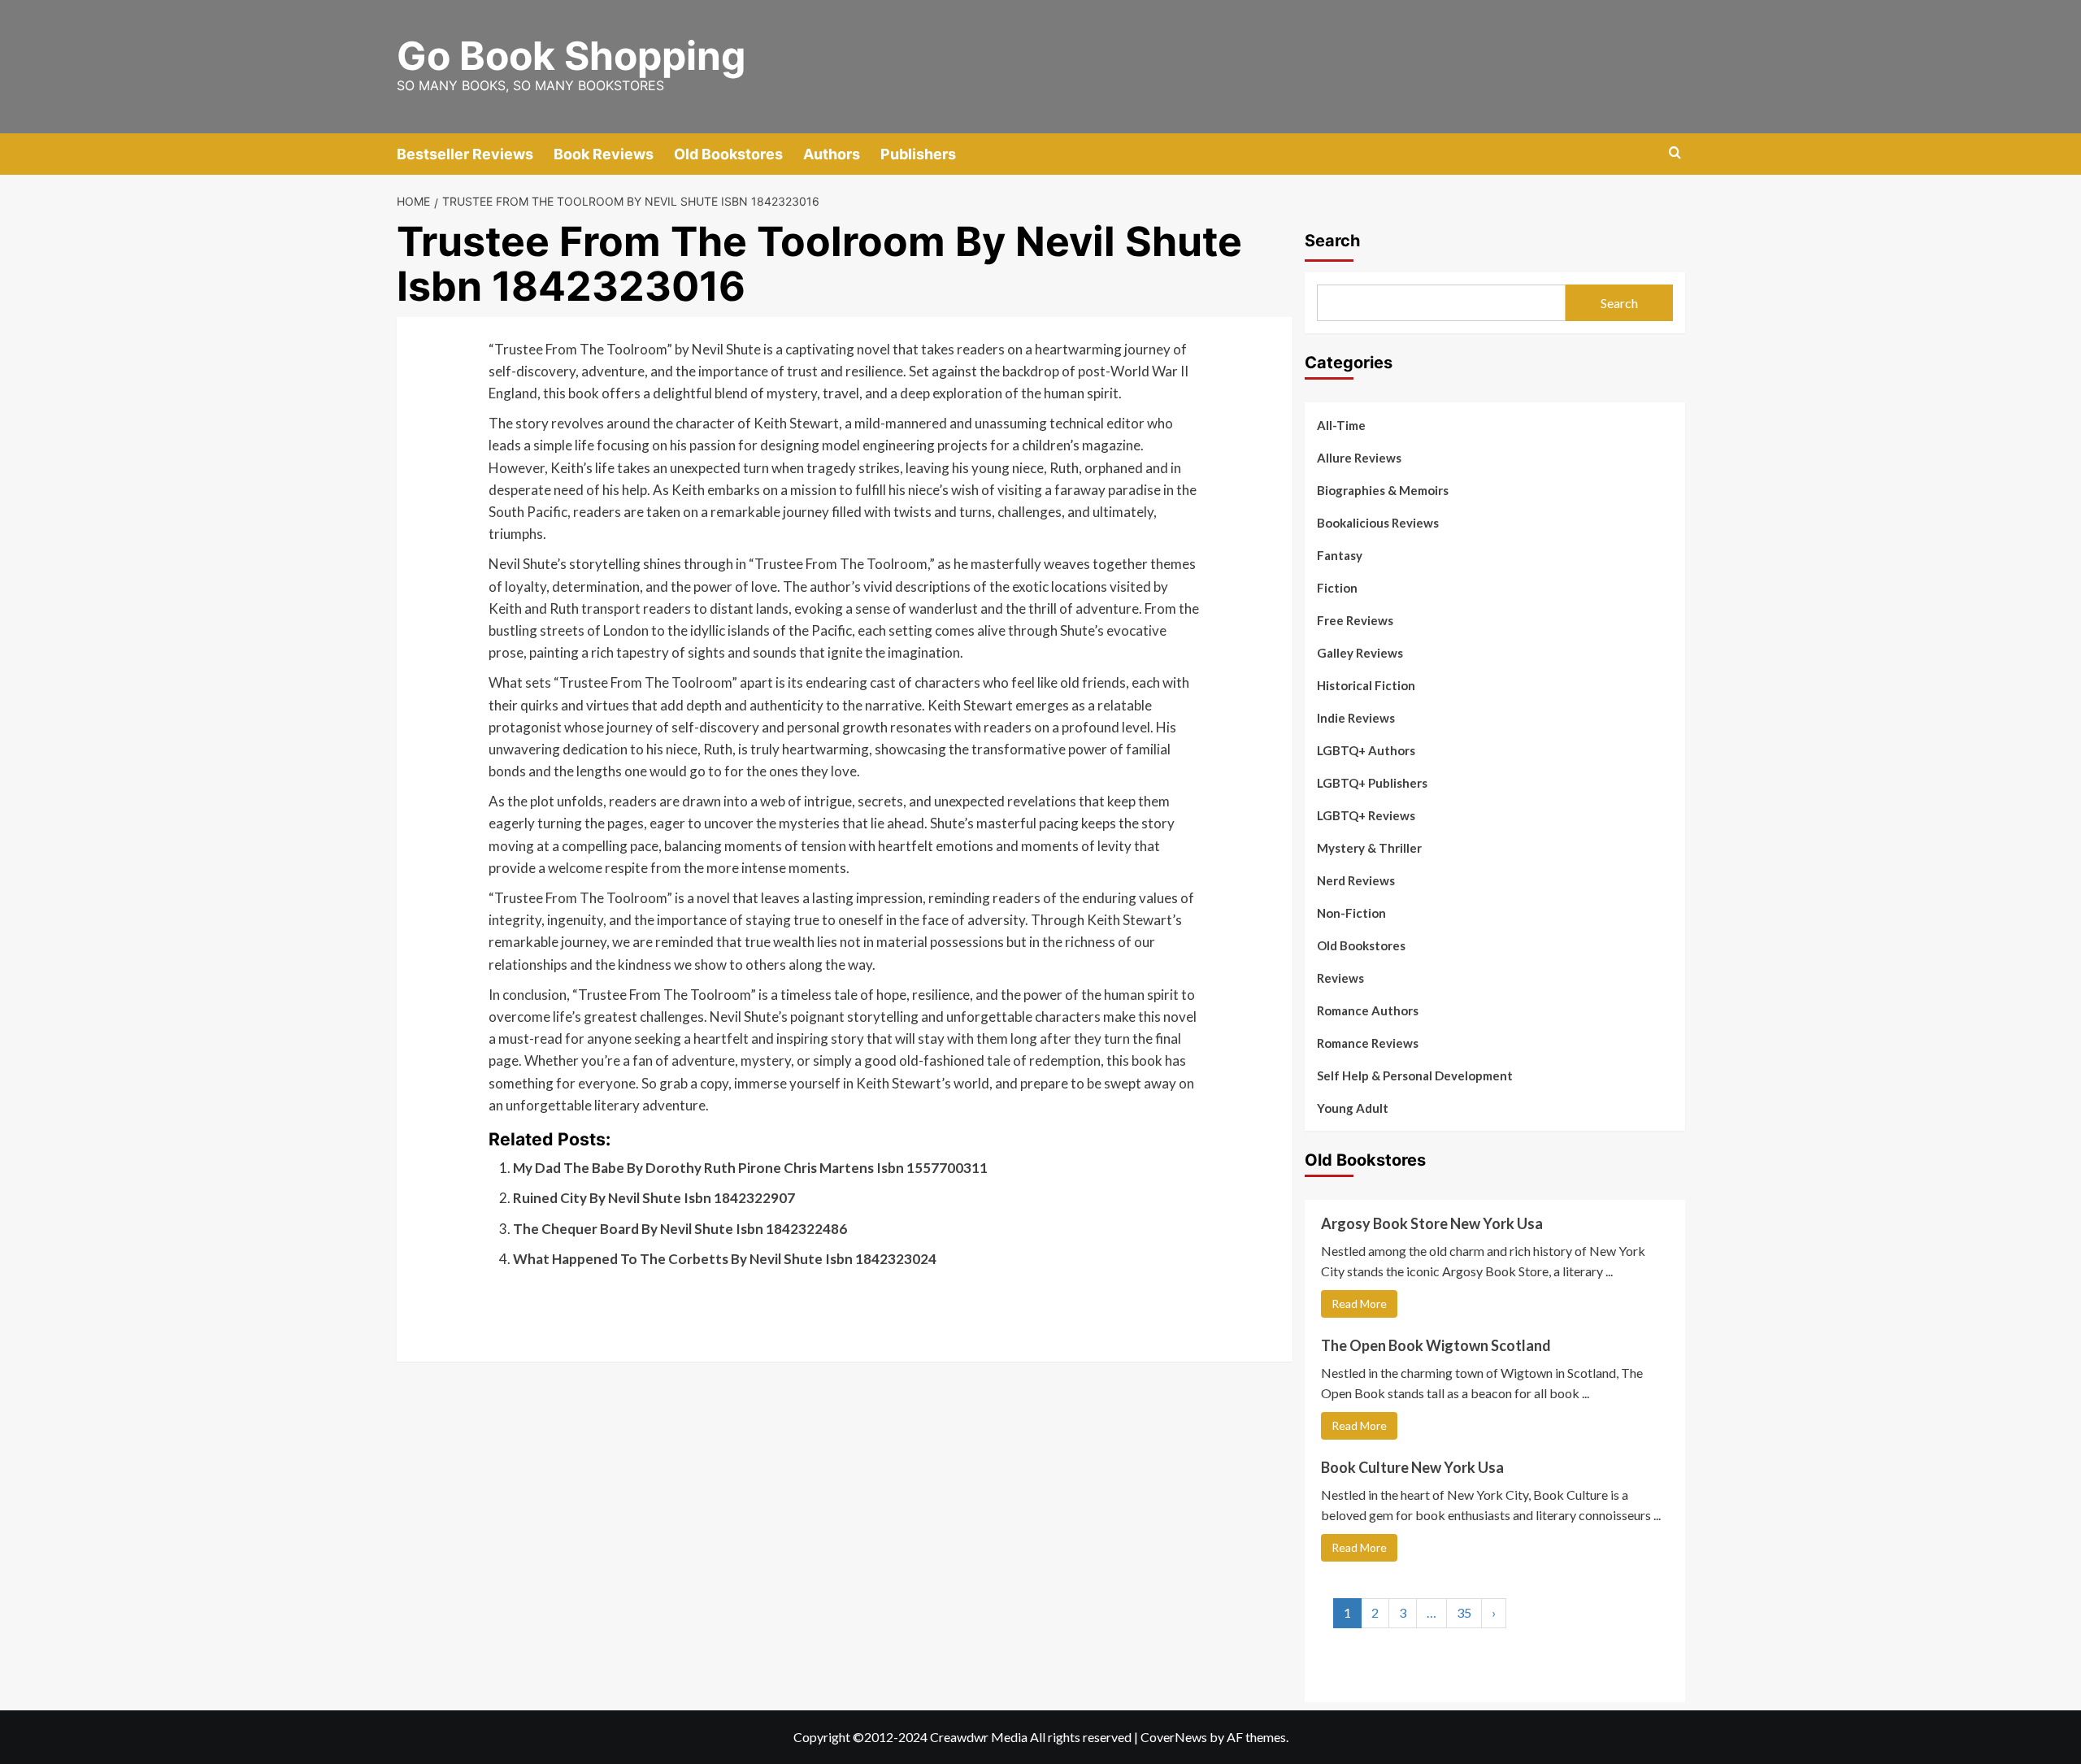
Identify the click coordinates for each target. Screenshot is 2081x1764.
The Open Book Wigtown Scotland (1436, 1345)
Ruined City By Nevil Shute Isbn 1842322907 (654, 1198)
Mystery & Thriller (1369, 848)
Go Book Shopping (571, 56)
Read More (1359, 1303)
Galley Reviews (1360, 653)
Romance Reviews (1368, 1043)
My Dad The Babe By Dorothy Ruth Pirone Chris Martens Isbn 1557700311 (750, 1168)
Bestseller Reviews (465, 154)
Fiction (1337, 588)
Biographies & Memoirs (1383, 490)
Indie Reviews (1356, 718)
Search (1332, 241)
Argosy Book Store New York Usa (1432, 1223)
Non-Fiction (1351, 913)
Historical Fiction (1366, 685)
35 (1464, 1612)
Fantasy (1340, 555)
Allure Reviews (1359, 458)
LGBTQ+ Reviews (1366, 815)
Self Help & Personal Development (1415, 1075)
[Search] (1675, 153)
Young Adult (1353, 1108)
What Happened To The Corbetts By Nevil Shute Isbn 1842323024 (725, 1259)
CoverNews (1174, 1737)
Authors (832, 154)
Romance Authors (1368, 1010)
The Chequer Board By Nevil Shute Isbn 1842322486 (680, 1229)
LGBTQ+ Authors (1366, 750)
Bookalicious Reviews (1378, 523)
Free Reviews (1355, 620)
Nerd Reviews (1356, 880)
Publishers (918, 154)
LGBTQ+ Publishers (1372, 783)
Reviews (1340, 978)
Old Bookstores (728, 154)
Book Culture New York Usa (1412, 1467)
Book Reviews (604, 154)
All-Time (1341, 425)
